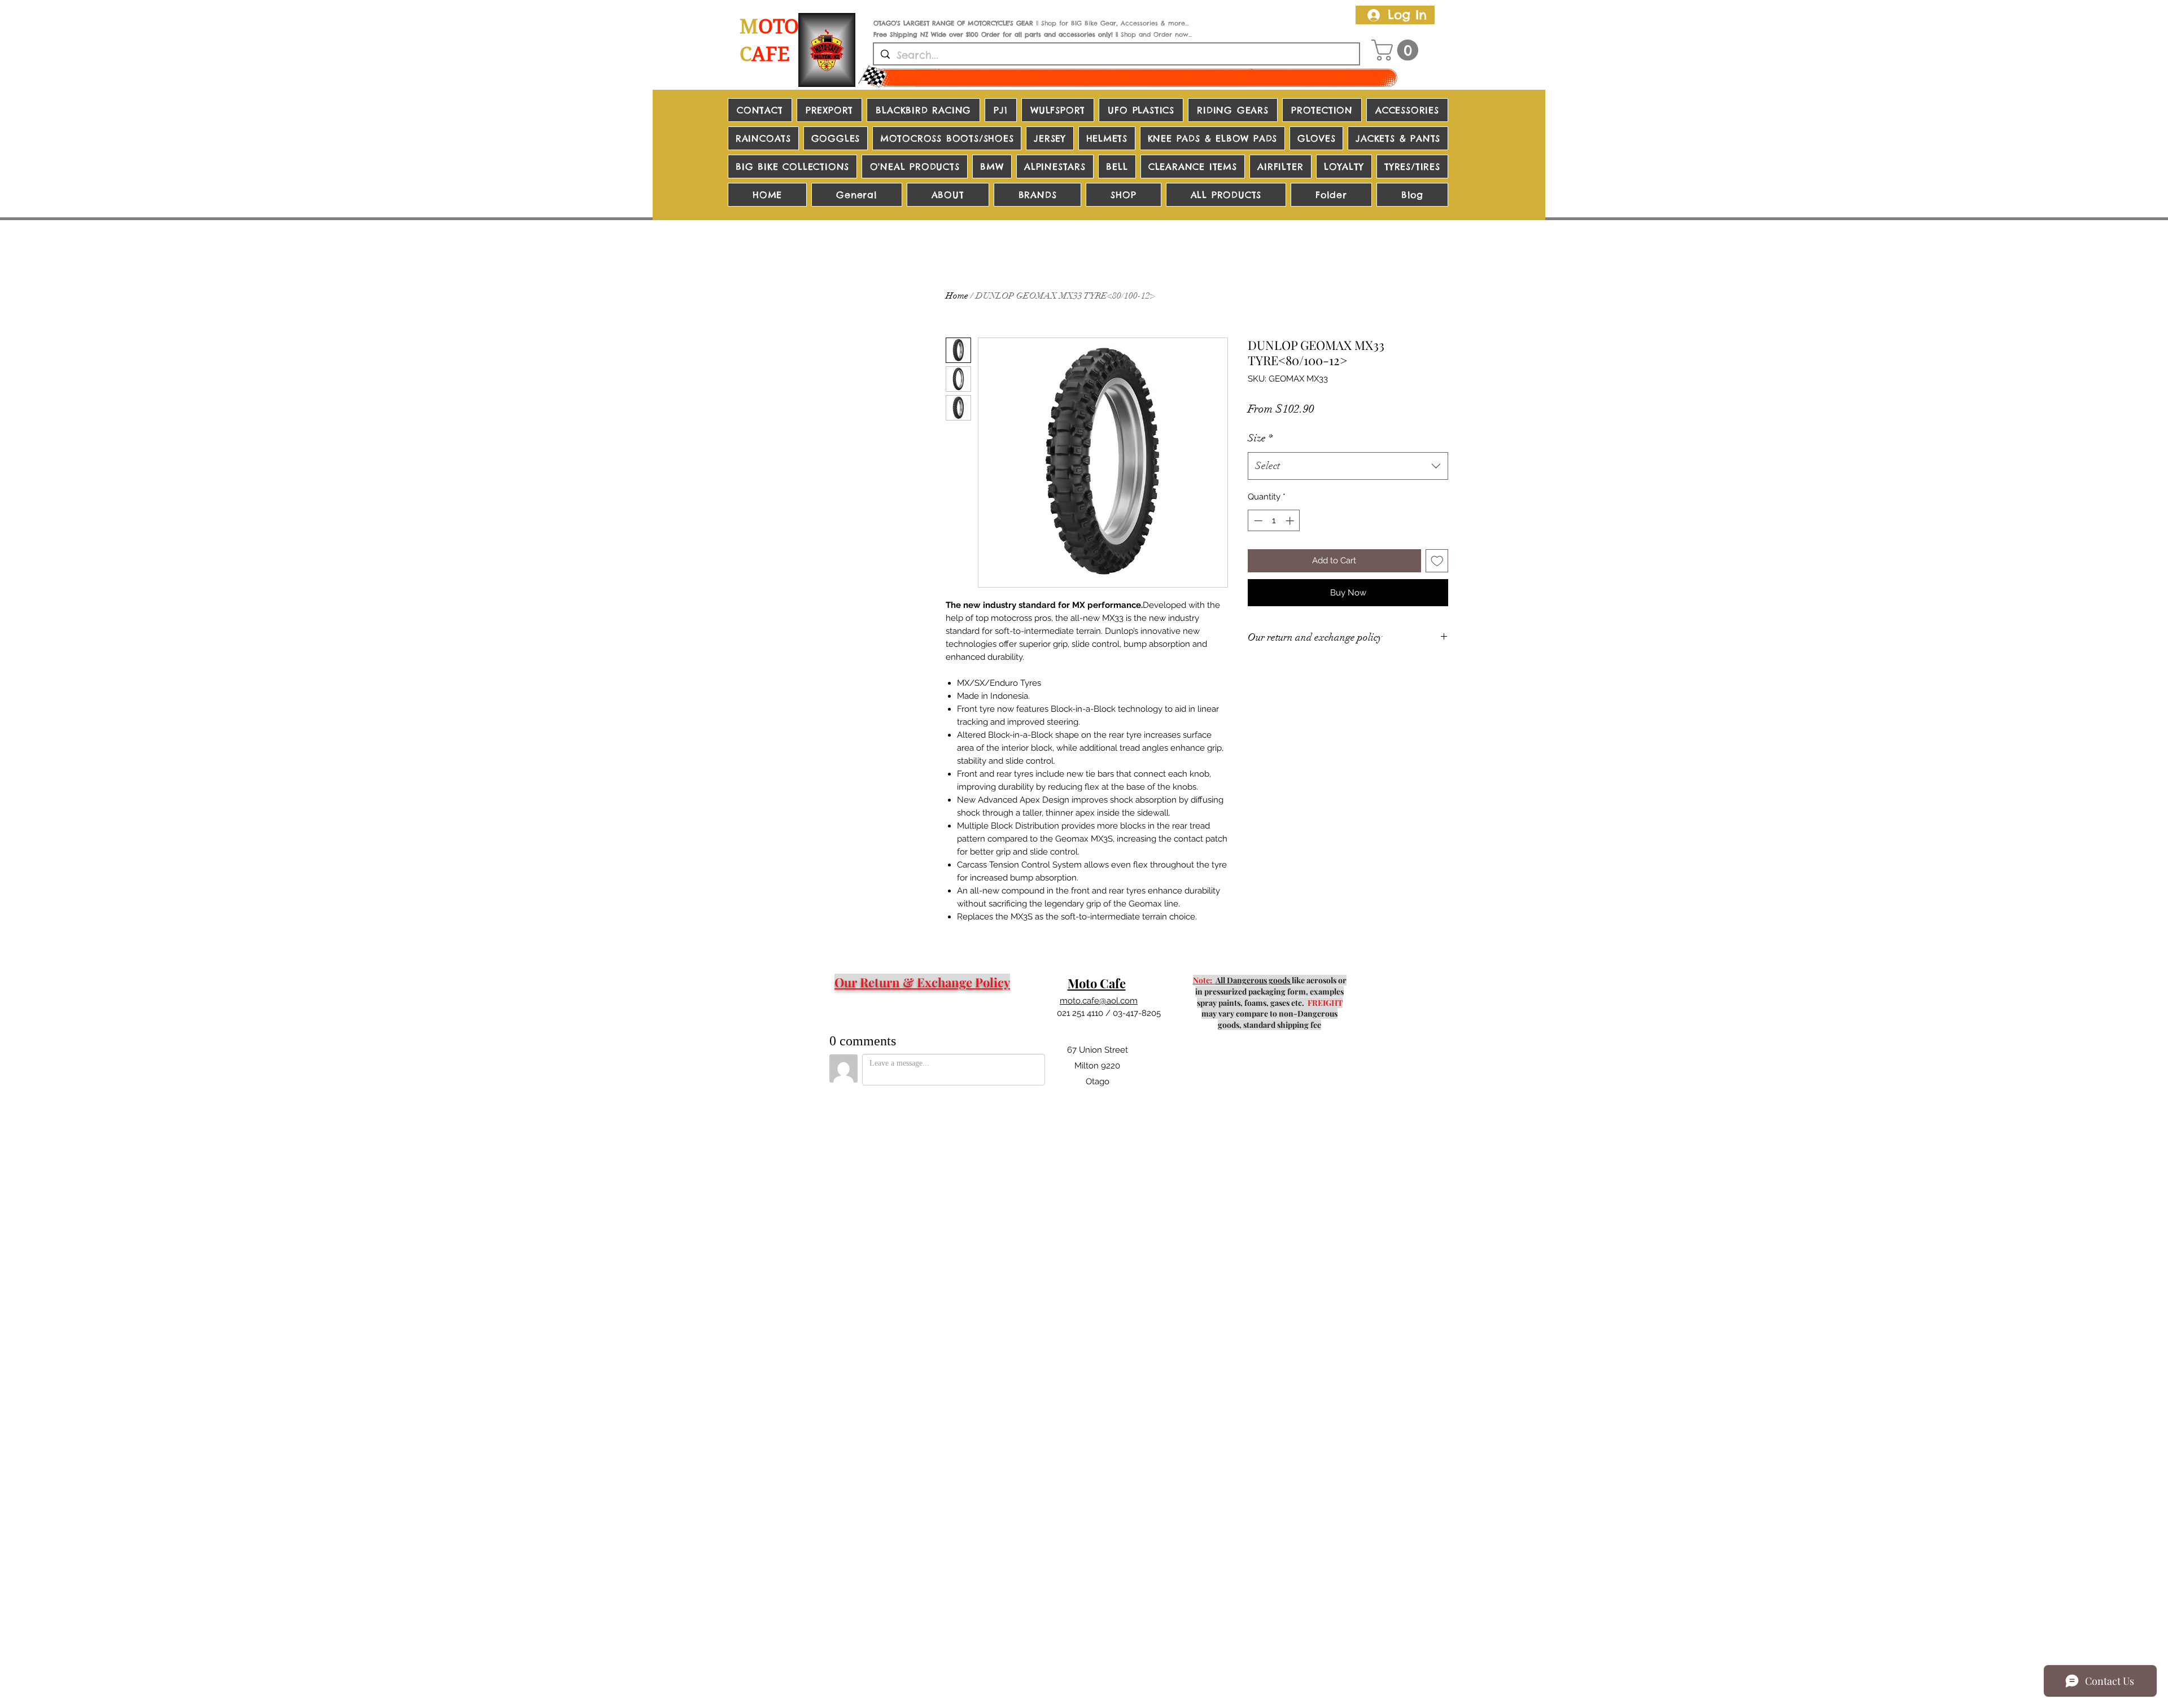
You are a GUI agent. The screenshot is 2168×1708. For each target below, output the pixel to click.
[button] (1397, 50)
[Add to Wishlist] (1437, 561)
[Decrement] (1257, 521)
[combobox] (1348, 466)
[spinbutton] (1274, 521)
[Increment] (1291, 521)
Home (957, 296)
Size (1260, 438)
